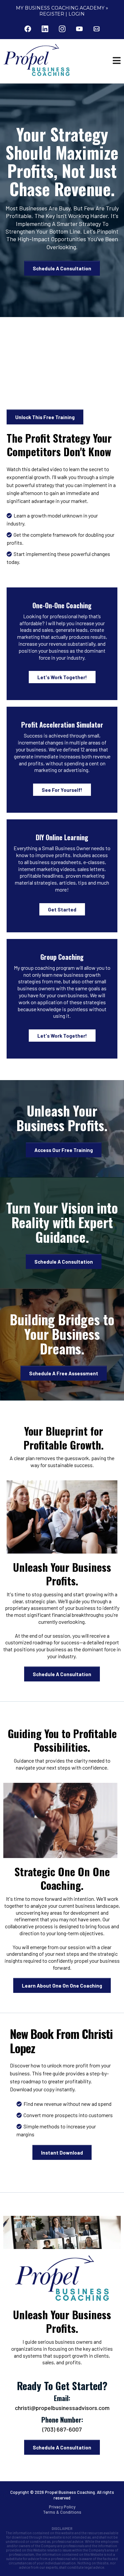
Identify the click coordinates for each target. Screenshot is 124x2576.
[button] (117, 61)
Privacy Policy (62, 2507)
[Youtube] (79, 29)
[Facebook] (28, 29)
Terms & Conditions (62, 2512)
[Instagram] (62, 29)
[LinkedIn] (45, 29)
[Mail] (97, 29)
